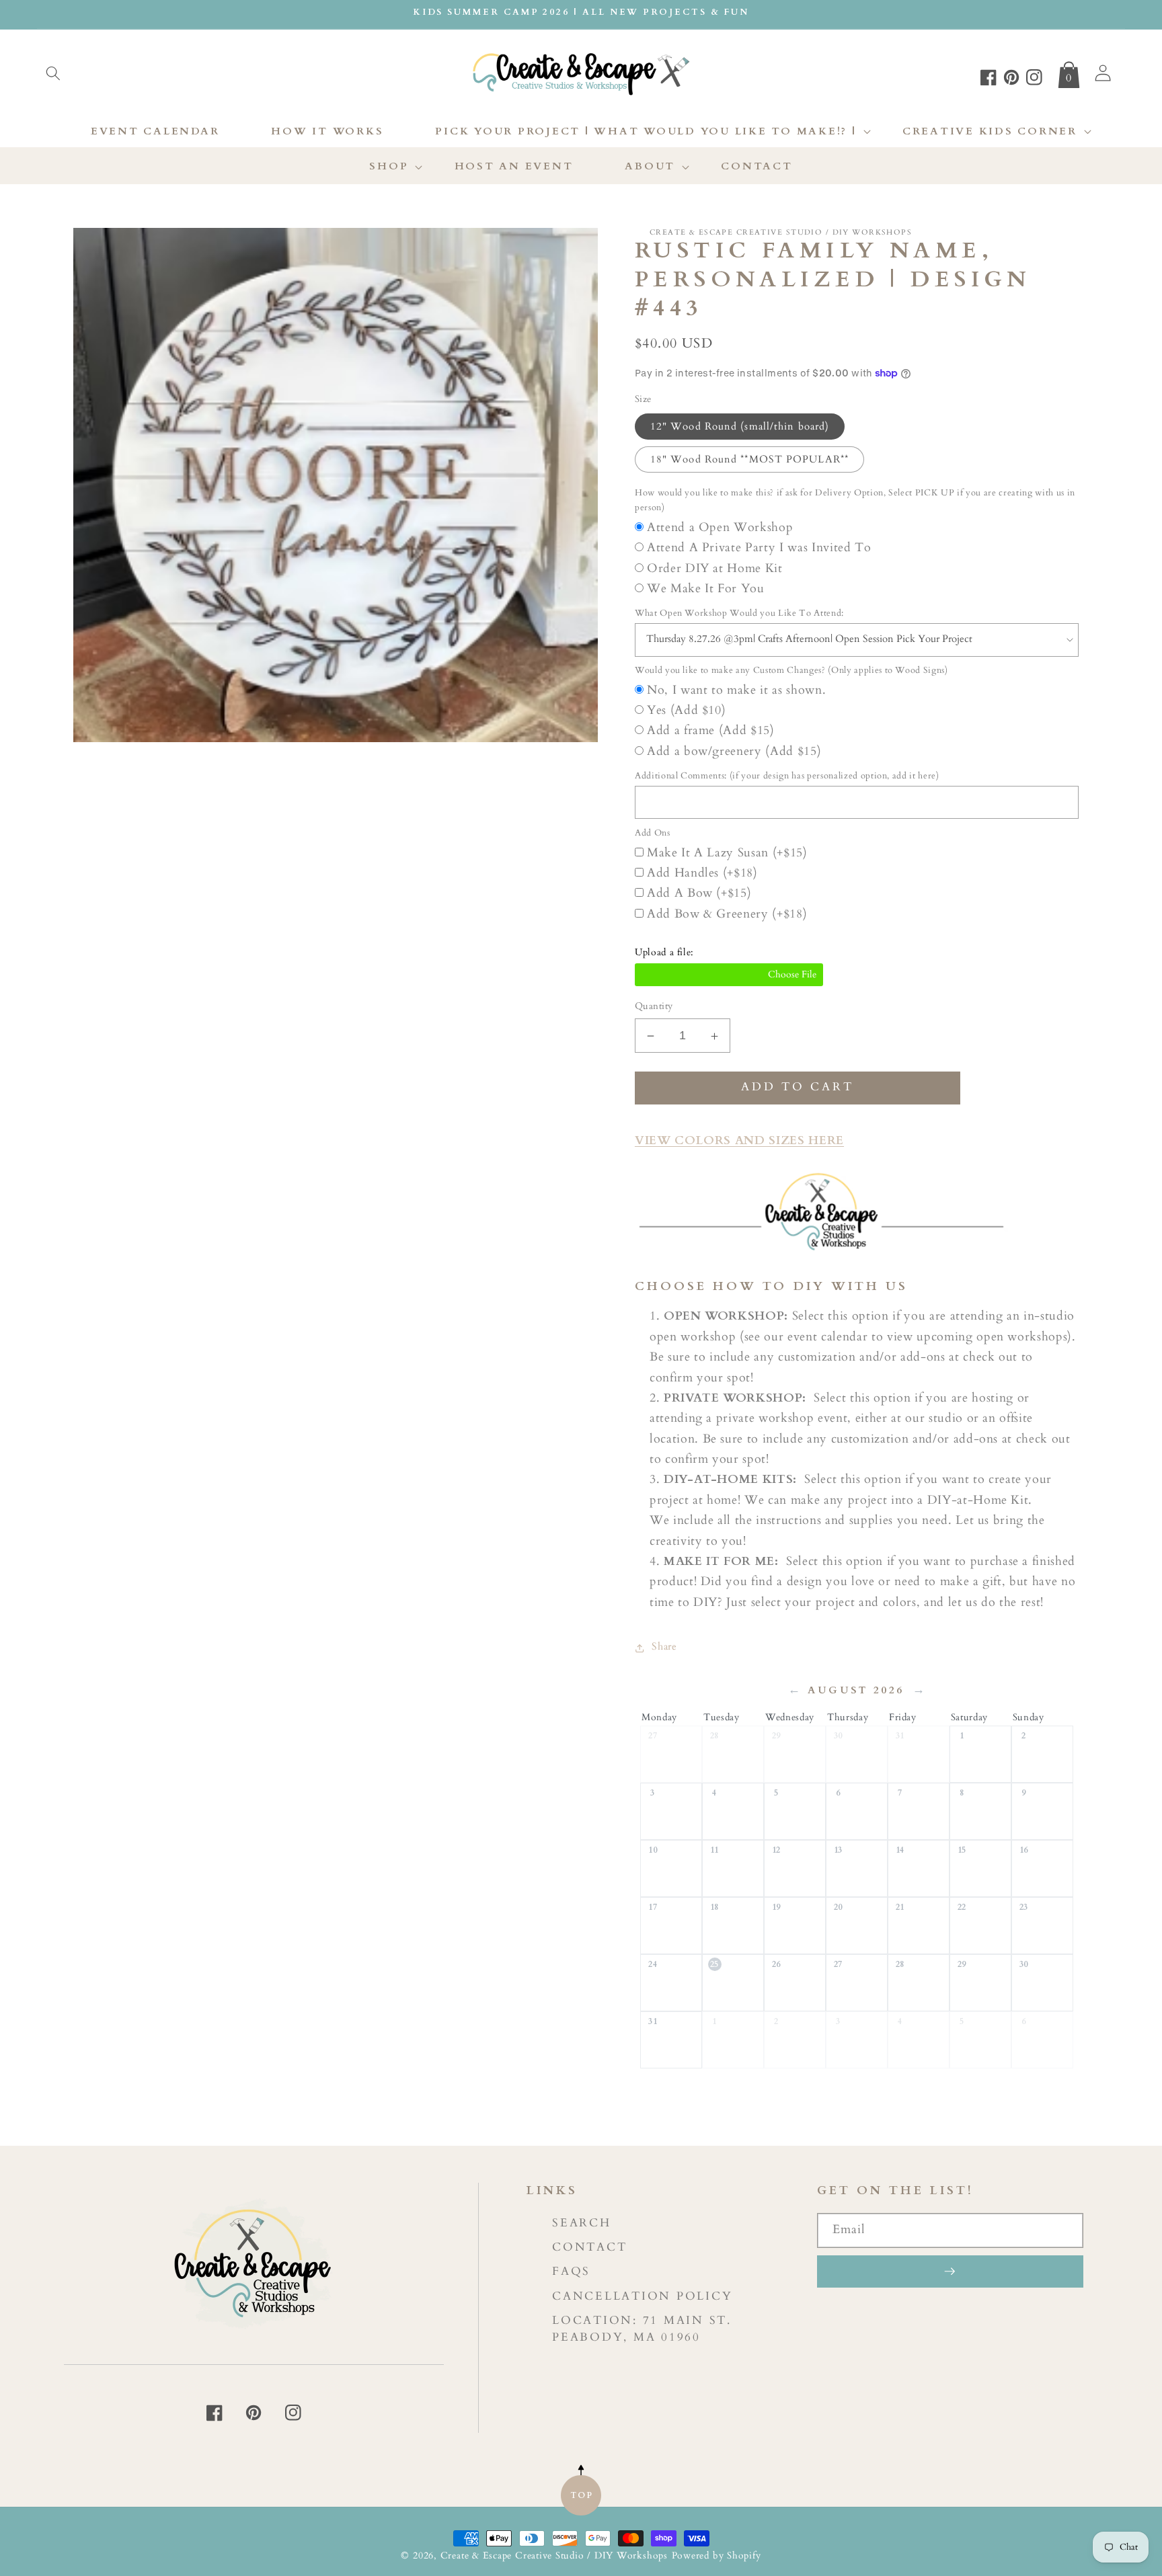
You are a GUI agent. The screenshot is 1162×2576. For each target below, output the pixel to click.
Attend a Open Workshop (720, 527)
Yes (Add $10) (687, 711)
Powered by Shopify (716, 2555)
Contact (589, 2247)
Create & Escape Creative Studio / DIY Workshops (554, 2555)
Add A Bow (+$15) (699, 894)
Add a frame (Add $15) (711, 731)
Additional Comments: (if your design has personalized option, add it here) (787, 776)
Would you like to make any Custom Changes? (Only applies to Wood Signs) (791, 671)
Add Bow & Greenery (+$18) (727, 914)
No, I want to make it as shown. (736, 690)
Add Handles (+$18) (702, 873)
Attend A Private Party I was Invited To (759, 548)
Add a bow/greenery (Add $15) (734, 751)
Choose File (729, 975)
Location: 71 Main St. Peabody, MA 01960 (642, 2329)
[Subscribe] (950, 2271)
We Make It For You (706, 589)
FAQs (571, 2271)
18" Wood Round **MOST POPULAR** (749, 459)
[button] (53, 73)
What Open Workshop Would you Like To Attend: (739, 614)
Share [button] (664, 1647)
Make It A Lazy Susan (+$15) (727, 853)
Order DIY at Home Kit (715, 568)
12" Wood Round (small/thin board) (740, 427)
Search (582, 2223)
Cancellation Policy (642, 2296)
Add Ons (653, 834)
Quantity (654, 1007)
